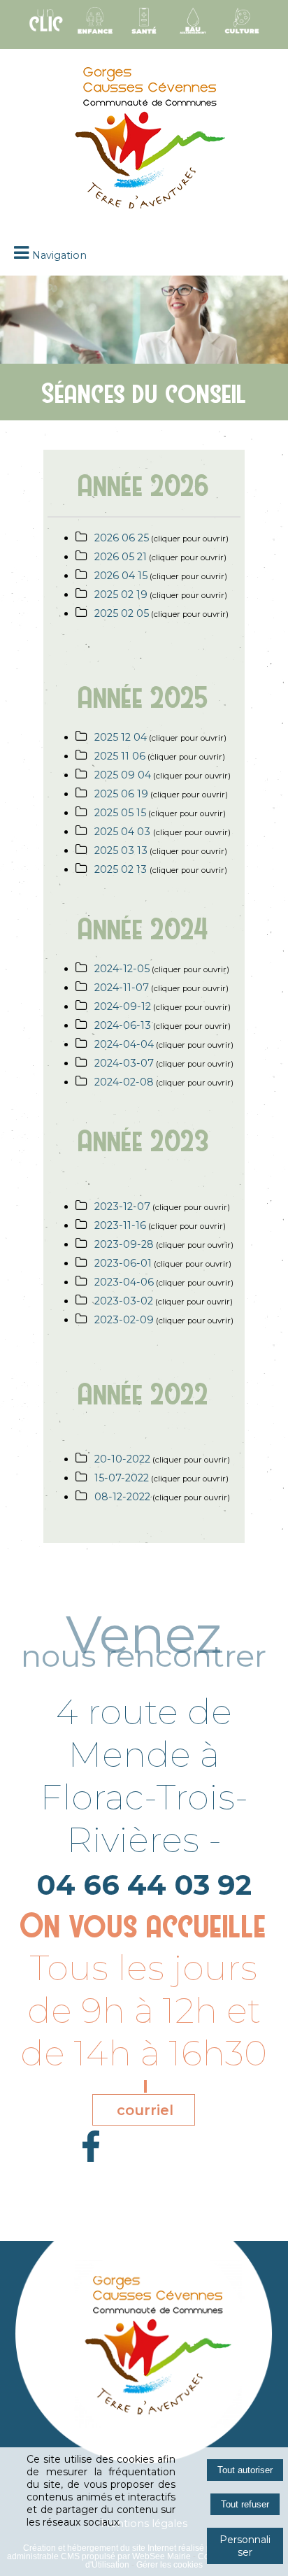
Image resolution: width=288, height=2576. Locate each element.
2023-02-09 (124, 1320)
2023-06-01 (123, 1263)
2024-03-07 (124, 1063)
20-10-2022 (122, 1459)
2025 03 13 (121, 851)
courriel (145, 2110)
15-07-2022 (122, 1478)
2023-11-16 (120, 1225)
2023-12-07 (122, 1207)
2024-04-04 (124, 1044)
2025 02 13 (122, 869)
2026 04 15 (121, 576)
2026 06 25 (122, 538)
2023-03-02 (124, 1301)
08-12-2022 (122, 1497)
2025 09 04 (123, 775)
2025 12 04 (121, 737)
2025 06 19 (121, 794)
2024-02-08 (124, 1082)
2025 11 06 (120, 756)
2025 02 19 (121, 595)
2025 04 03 (124, 832)
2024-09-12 (123, 1006)
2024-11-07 (122, 988)
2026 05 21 (121, 557)
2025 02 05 (122, 613)
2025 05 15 (120, 813)
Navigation (59, 255)
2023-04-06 (124, 1282)
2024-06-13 (123, 1025)
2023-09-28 (124, 1244)
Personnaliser (245, 2546)
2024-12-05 (122, 969)
